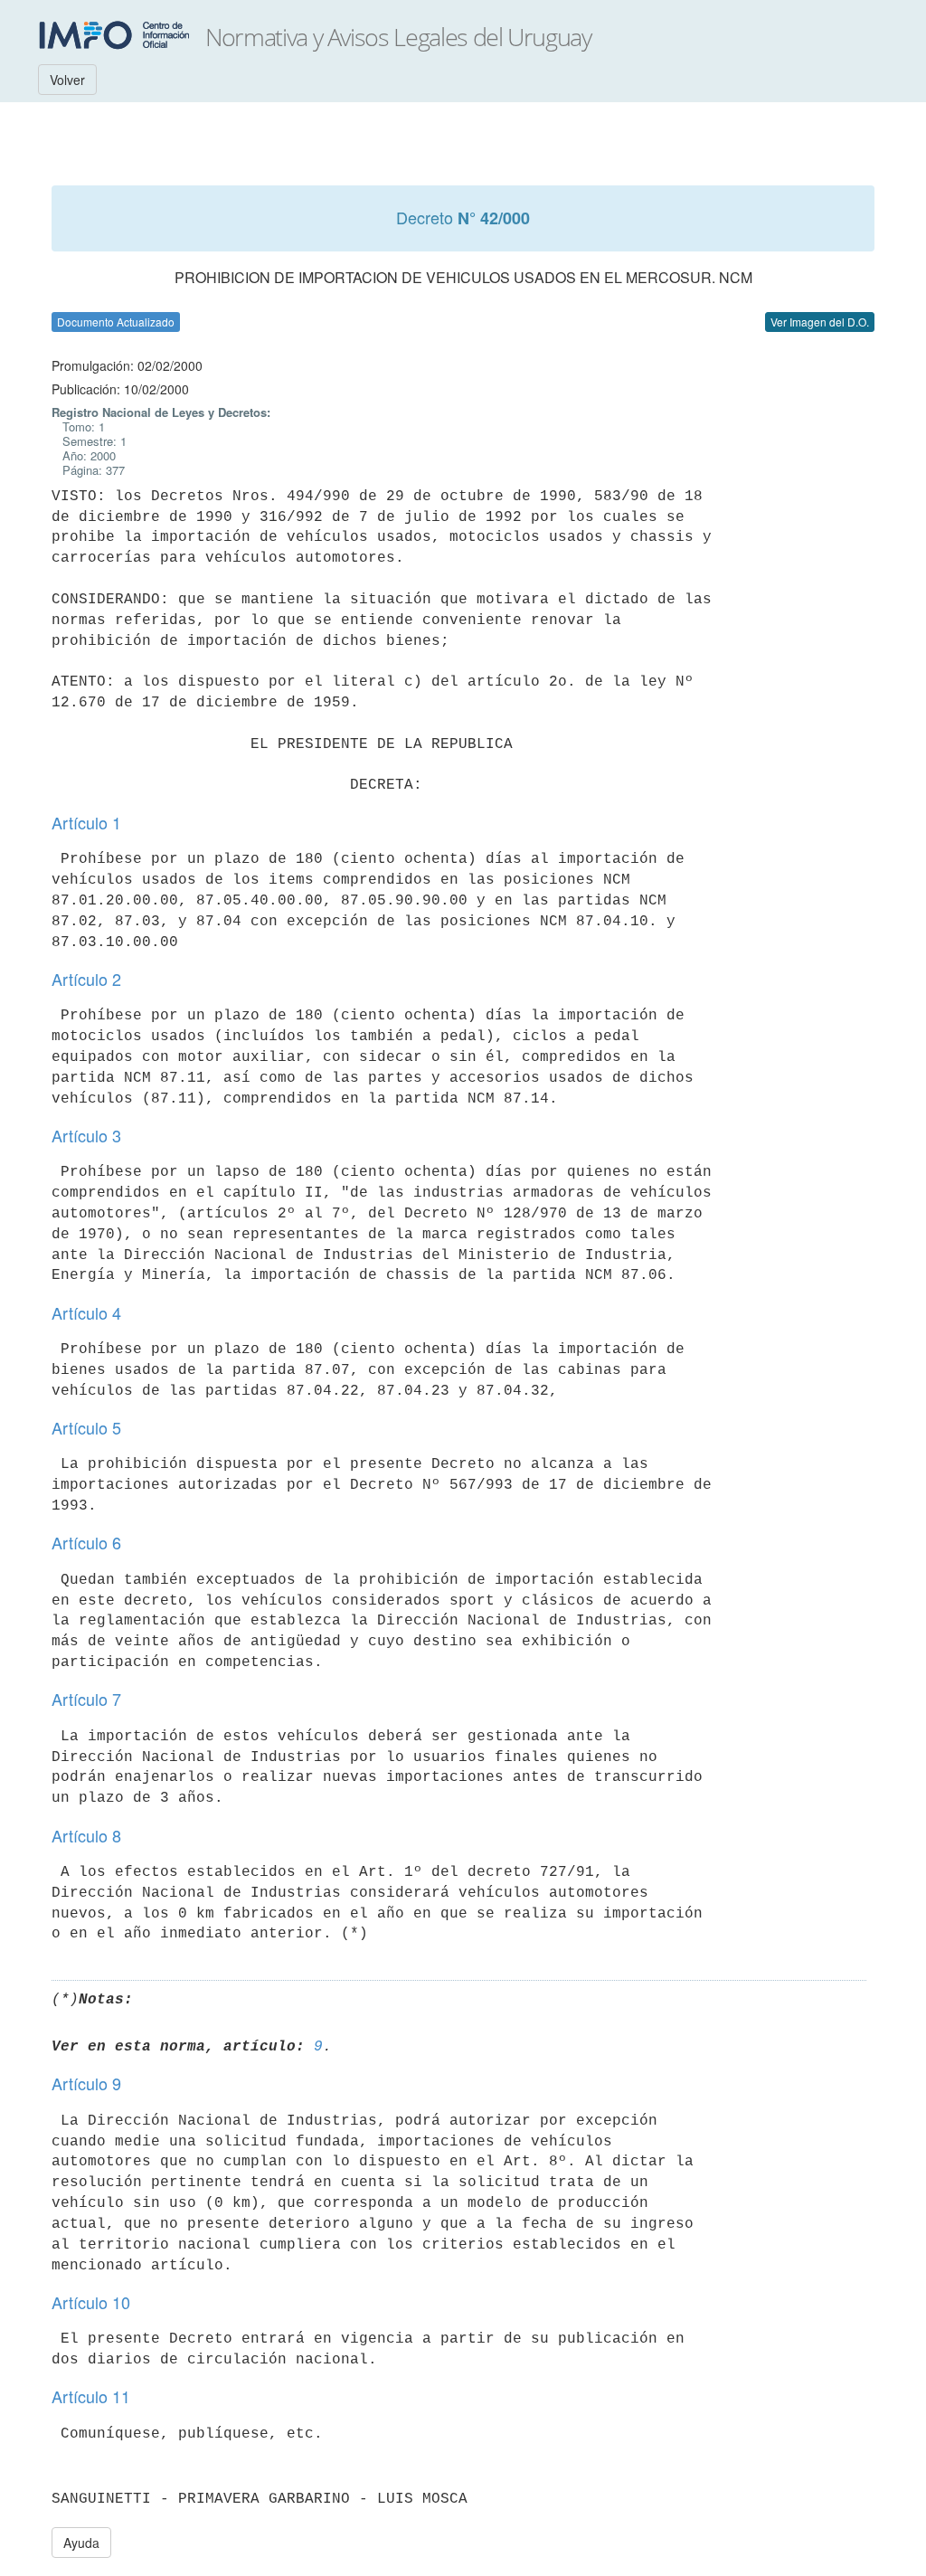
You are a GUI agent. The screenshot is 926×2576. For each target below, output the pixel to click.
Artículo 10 (91, 2302)
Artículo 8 (86, 1835)
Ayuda (81, 2543)
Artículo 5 (86, 1427)
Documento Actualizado (116, 322)
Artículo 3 (86, 1135)
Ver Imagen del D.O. (820, 322)
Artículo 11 (91, 2396)
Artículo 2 (86, 979)
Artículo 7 (86, 1699)
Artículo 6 (86, 1542)
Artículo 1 (86, 822)
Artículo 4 (86, 1312)
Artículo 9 (86, 2083)
